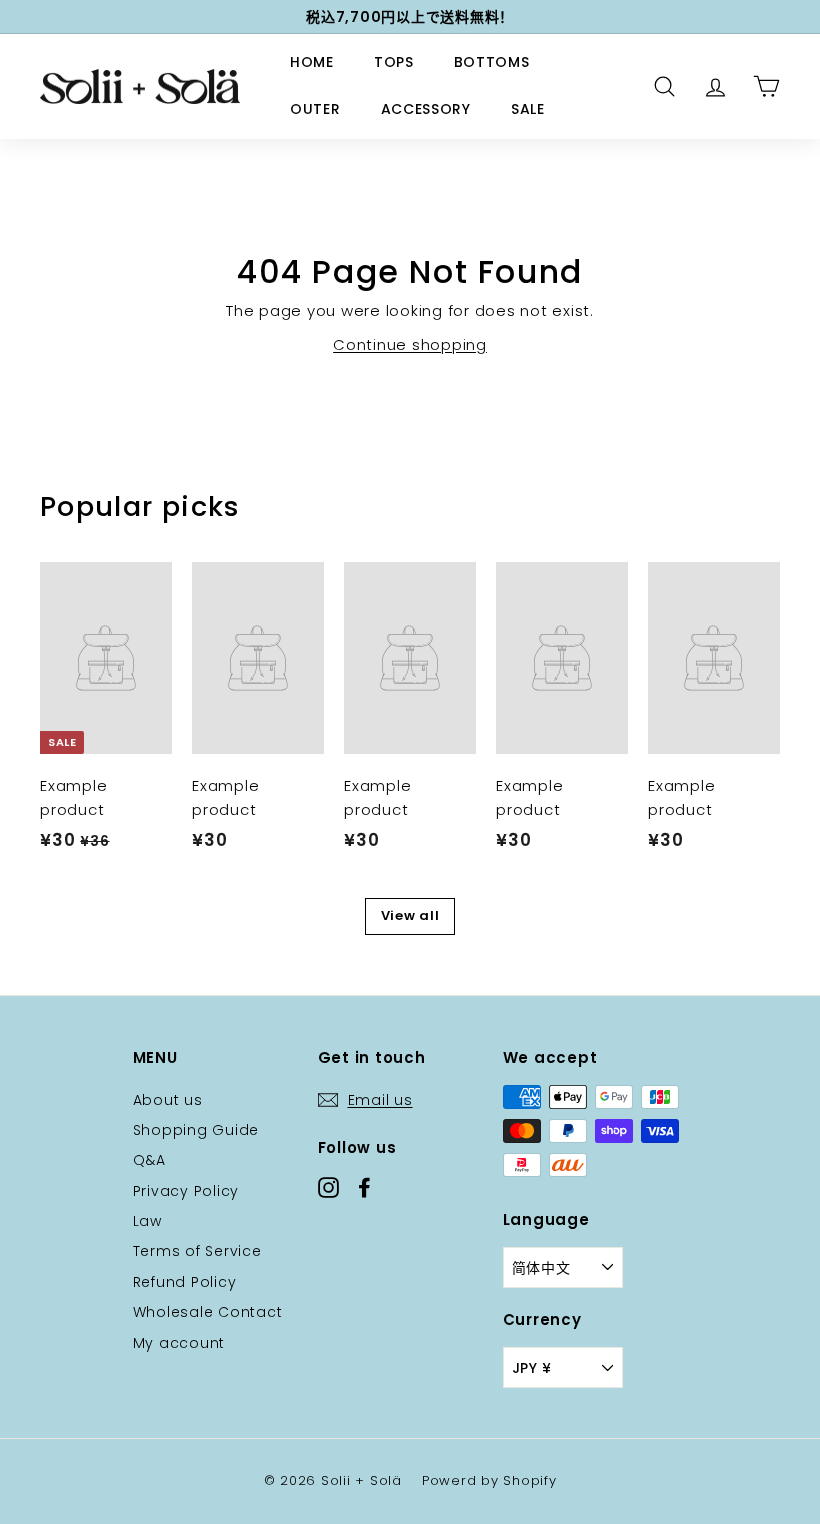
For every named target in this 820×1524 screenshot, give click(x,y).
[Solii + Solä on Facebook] (364, 1186)
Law (147, 1221)
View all (410, 915)
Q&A (149, 1160)
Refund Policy (185, 1282)
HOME (312, 62)
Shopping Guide (196, 1130)
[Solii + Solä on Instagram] (328, 1186)
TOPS (394, 62)
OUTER (315, 109)
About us (168, 1100)
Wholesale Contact (208, 1312)
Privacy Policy (186, 1191)
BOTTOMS (492, 62)
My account (179, 1343)
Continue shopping (410, 344)
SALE (528, 109)
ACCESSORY (426, 109)
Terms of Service (197, 1251)
